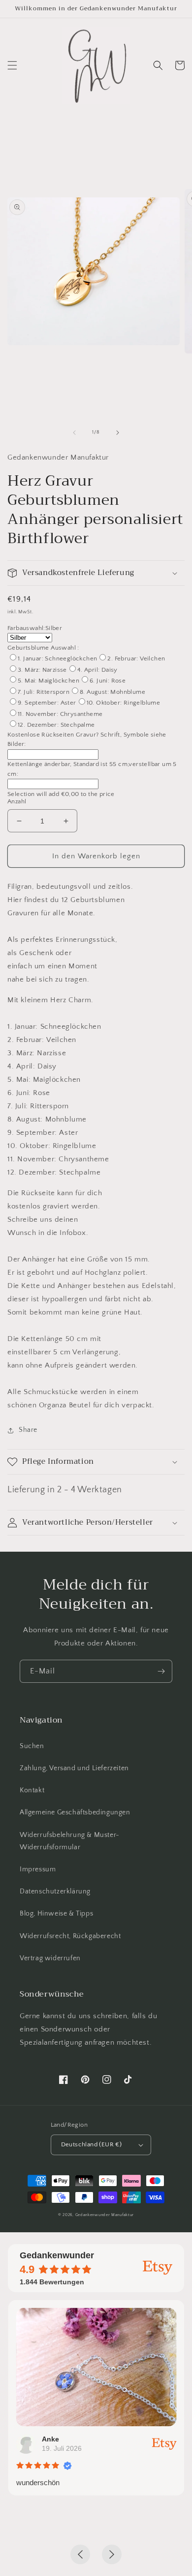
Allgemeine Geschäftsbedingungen (75, 1812)
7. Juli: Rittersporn (44, 692)
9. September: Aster (47, 703)
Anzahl (17, 801)
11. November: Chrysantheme (60, 714)
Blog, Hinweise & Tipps (56, 1914)
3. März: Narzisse (42, 670)
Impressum (38, 1869)
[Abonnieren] (161, 1671)
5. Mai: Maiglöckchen (48, 681)
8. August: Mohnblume (112, 692)
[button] (12, 65)
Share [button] (28, 1430)
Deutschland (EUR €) (92, 2144)
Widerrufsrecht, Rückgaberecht (70, 1936)
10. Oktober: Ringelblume (124, 703)
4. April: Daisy (97, 670)
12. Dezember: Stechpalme (56, 725)
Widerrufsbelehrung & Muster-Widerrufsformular (70, 1841)
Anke (50, 2439)
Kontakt (32, 1790)
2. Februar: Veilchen (136, 658)
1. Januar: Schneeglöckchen (57, 658)
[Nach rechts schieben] (118, 433)
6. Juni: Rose (108, 681)
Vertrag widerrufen (50, 1958)
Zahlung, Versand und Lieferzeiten (74, 1768)
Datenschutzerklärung (55, 1891)
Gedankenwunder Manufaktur (105, 2215)
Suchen (32, 1746)
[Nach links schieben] (74, 433)
